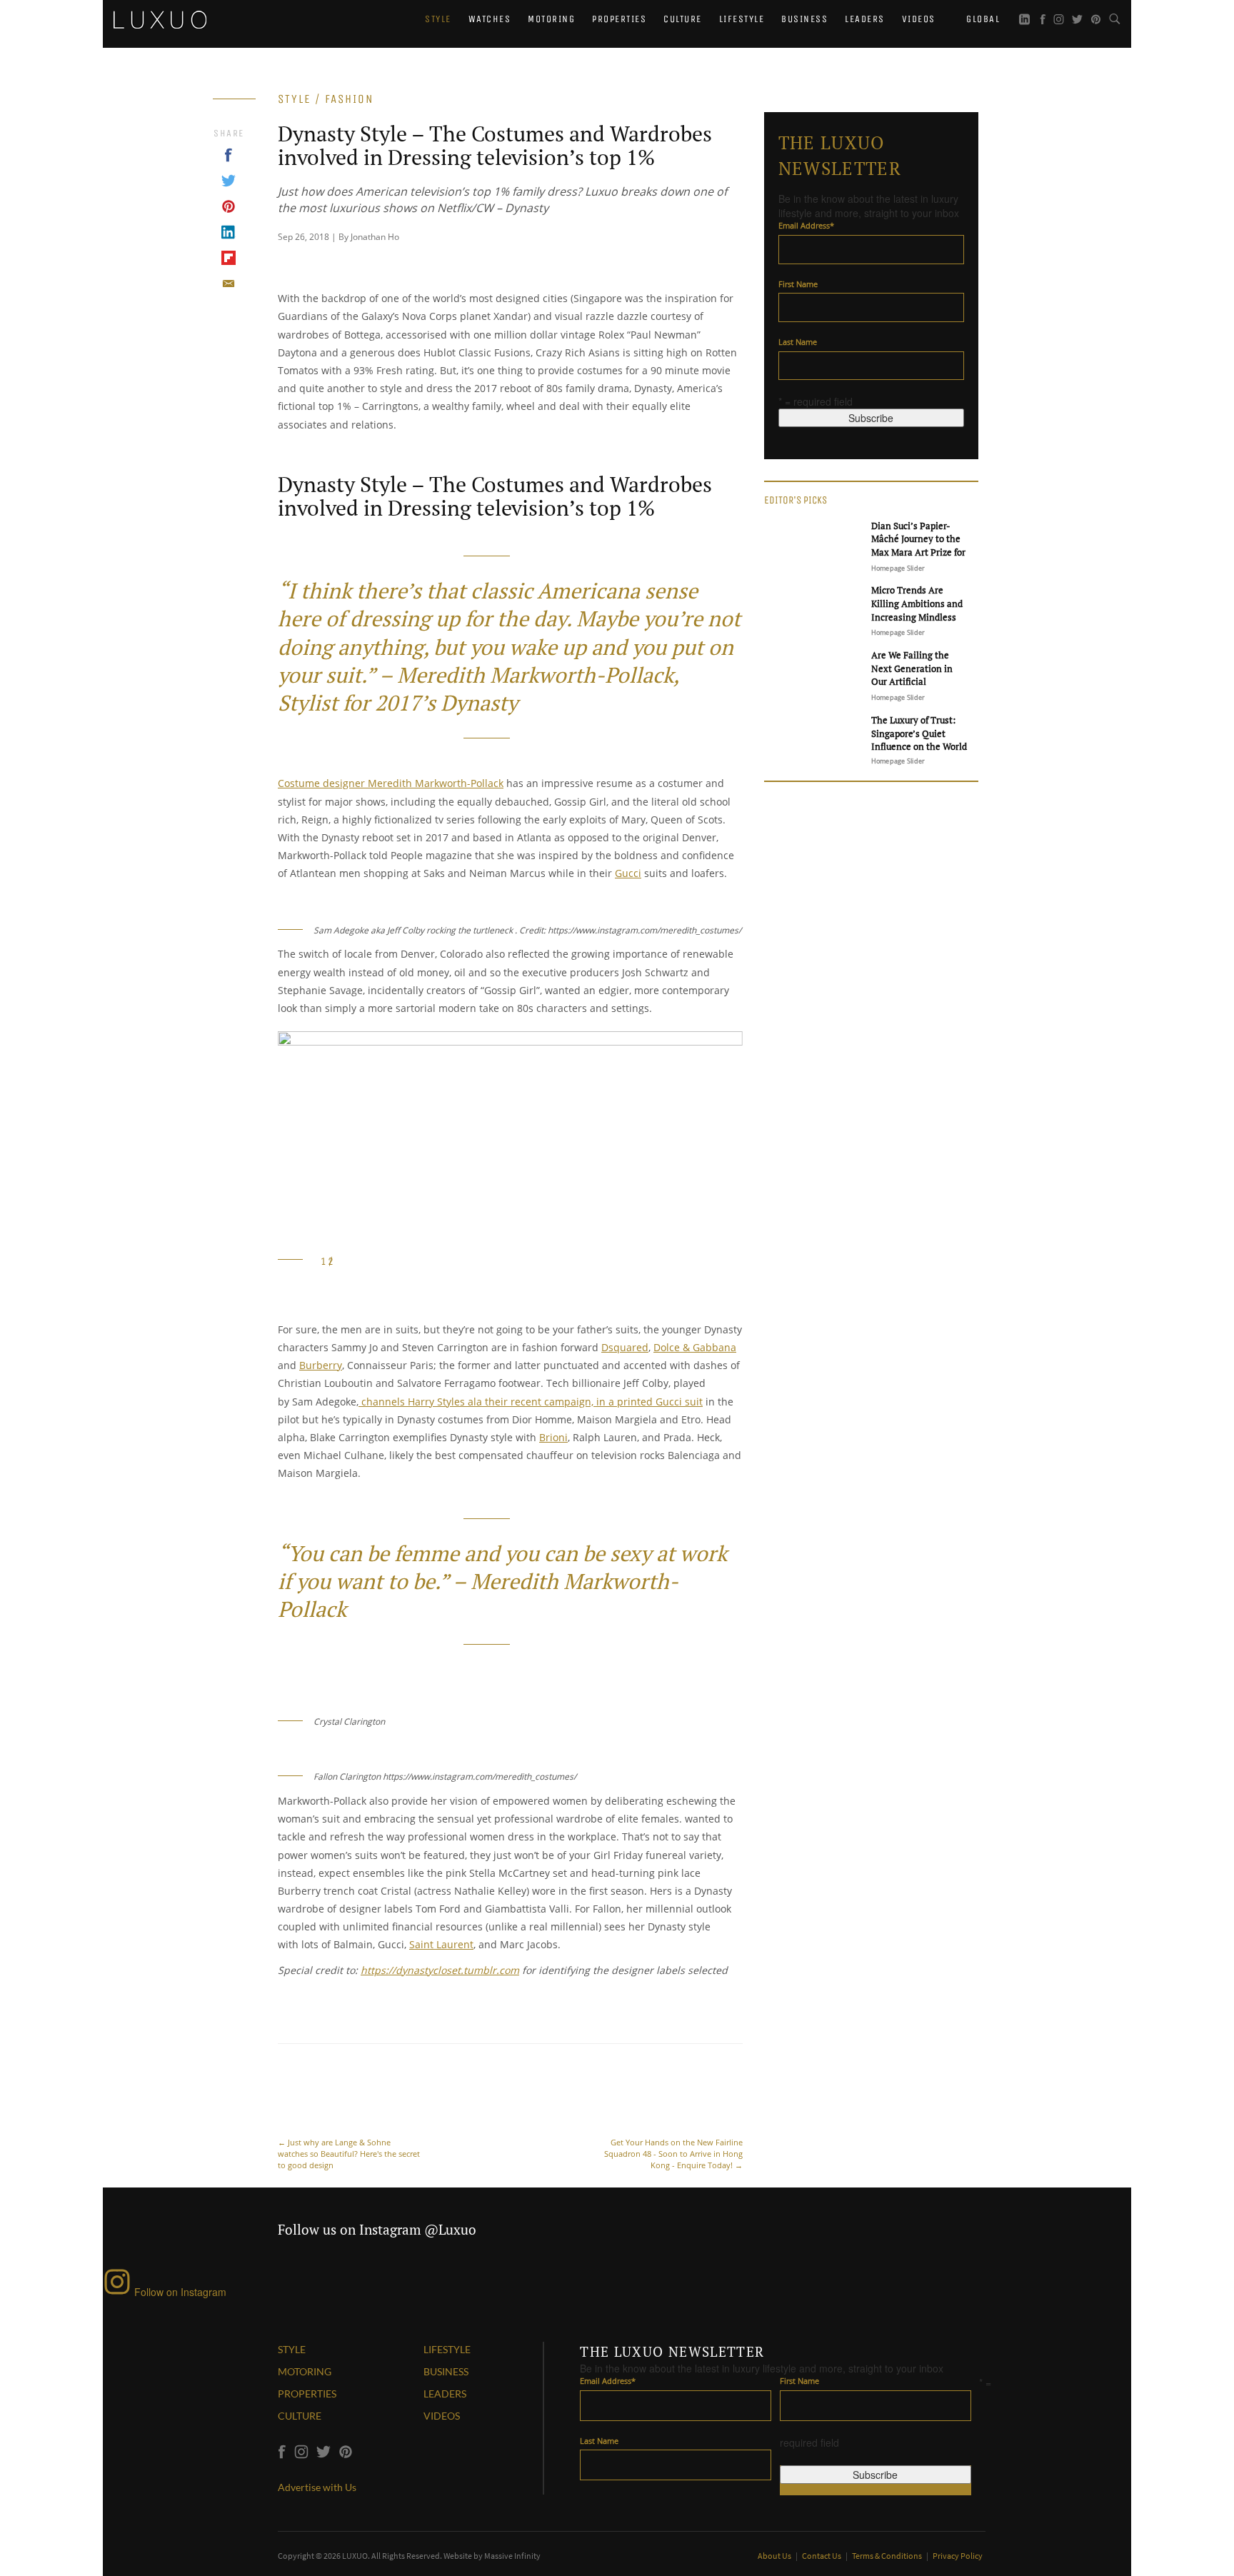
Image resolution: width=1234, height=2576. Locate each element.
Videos (919, 19)
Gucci (628, 873)
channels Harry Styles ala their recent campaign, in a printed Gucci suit (531, 1402)
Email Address (806, 225)
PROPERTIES (307, 2394)
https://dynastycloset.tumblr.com (440, 1970)
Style (438, 19)
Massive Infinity (512, 2556)
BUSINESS (446, 2371)
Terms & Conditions (888, 2556)
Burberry (321, 1365)
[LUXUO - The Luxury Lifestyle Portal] (160, 18)
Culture (683, 19)
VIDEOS (442, 2416)
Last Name (798, 342)
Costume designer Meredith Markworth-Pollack (391, 783)
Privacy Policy (958, 2556)
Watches (490, 19)
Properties (619, 19)
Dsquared (625, 1347)
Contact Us (822, 2556)
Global (982, 19)
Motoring (551, 19)
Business (804, 19)
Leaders (865, 19)
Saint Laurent (441, 1944)
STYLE (292, 2349)
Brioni (553, 1437)
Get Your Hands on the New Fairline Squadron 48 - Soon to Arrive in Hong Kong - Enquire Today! (673, 2154)
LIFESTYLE (447, 2349)
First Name (798, 284)
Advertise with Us (317, 2487)
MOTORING (305, 2371)
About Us (775, 2556)
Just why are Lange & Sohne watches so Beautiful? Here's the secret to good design (349, 2154)
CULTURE (300, 2416)
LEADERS (445, 2394)
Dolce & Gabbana (695, 1347)
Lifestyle (742, 19)
